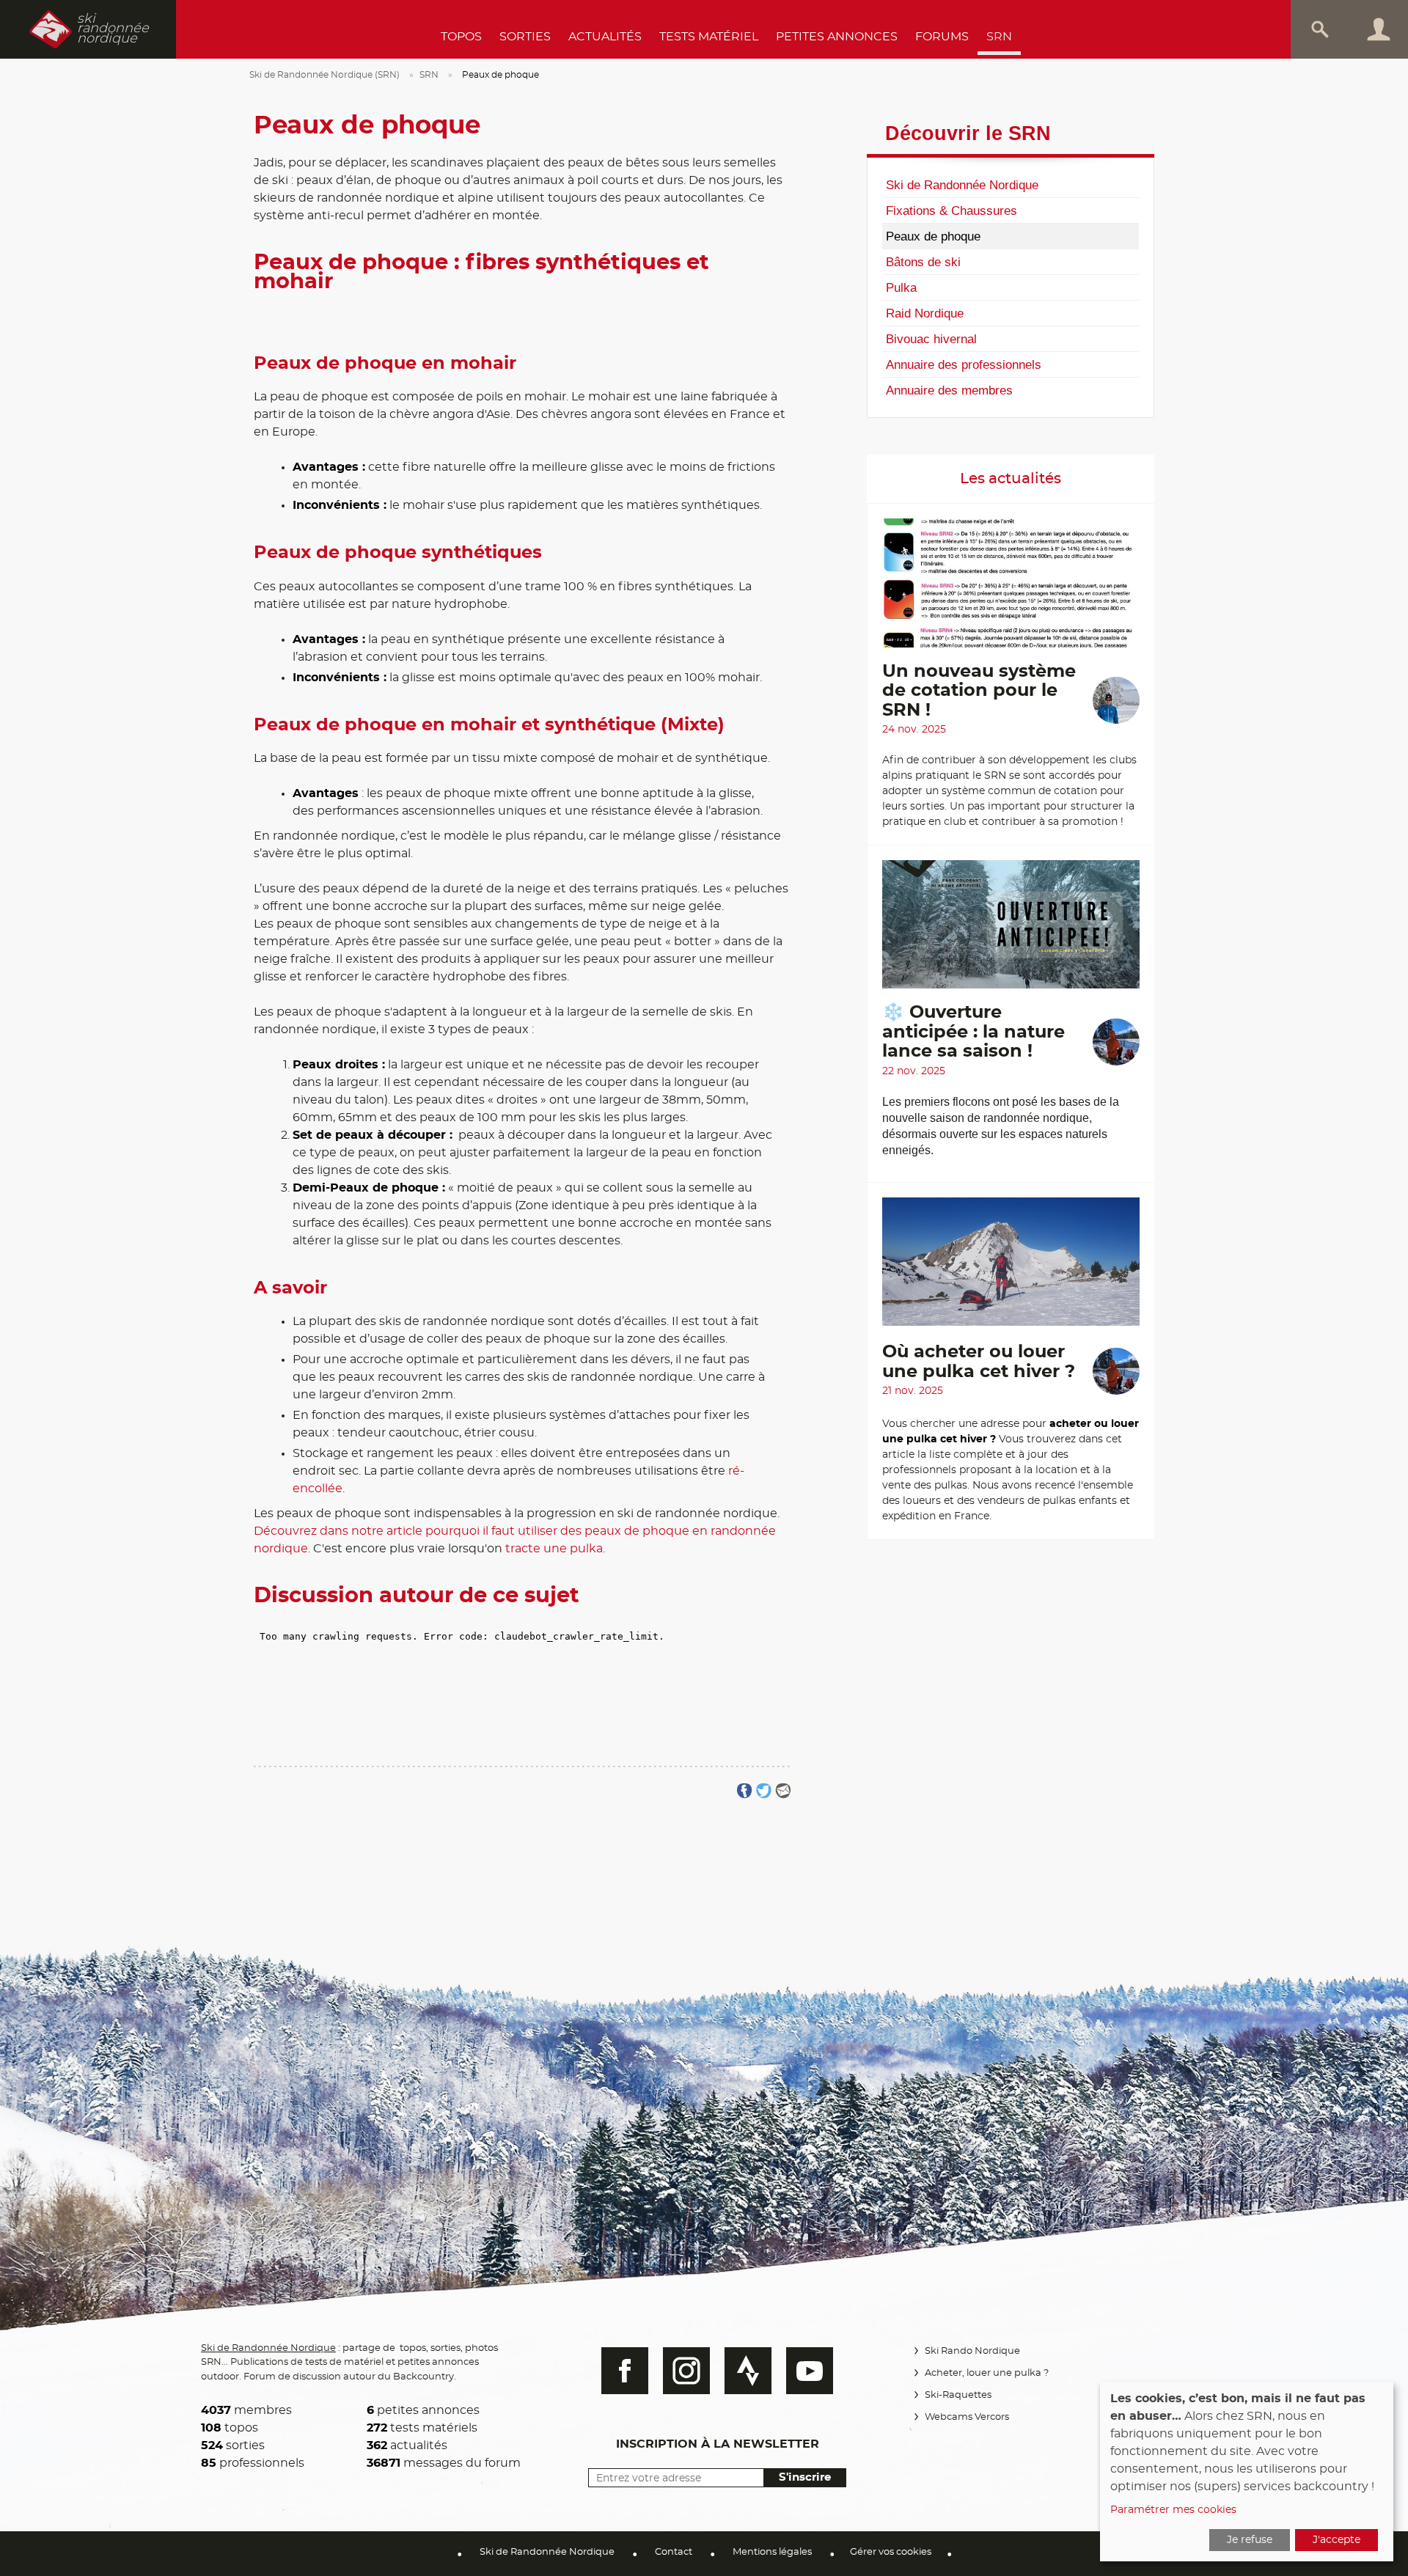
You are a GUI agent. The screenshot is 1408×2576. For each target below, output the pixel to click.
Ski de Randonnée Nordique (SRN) (324, 75)
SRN (999, 37)
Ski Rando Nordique (972, 2351)
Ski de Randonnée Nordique (962, 185)
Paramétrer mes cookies (1173, 2510)
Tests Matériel (709, 37)
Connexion (1379, 29)
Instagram (686, 2371)
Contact (674, 2552)
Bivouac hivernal (931, 339)
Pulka (901, 287)
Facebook (625, 2371)
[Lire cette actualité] (1011, 590)
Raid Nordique (925, 313)
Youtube (810, 2371)
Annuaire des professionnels (964, 364)
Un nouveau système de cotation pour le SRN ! (979, 691)
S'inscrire (805, 2477)
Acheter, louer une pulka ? (987, 2373)
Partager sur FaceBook (745, 1791)
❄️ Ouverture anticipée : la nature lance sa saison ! (973, 1032)
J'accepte (1336, 2540)
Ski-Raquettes (958, 2395)
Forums (942, 37)
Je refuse (1250, 2540)
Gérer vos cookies (891, 2552)
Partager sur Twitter (764, 1791)
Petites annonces (837, 37)
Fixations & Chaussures (951, 210)
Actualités (605, 37)
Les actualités (1011, 479)
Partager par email (783, 1791)
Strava (748, 2371)
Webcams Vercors (967, 2417)
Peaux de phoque (933, 236)
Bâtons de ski (923, 262)
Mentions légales (772, 2552)
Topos (461, 37)
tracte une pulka (554, 1549)
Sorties (525, 37)
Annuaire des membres (949, 390)
